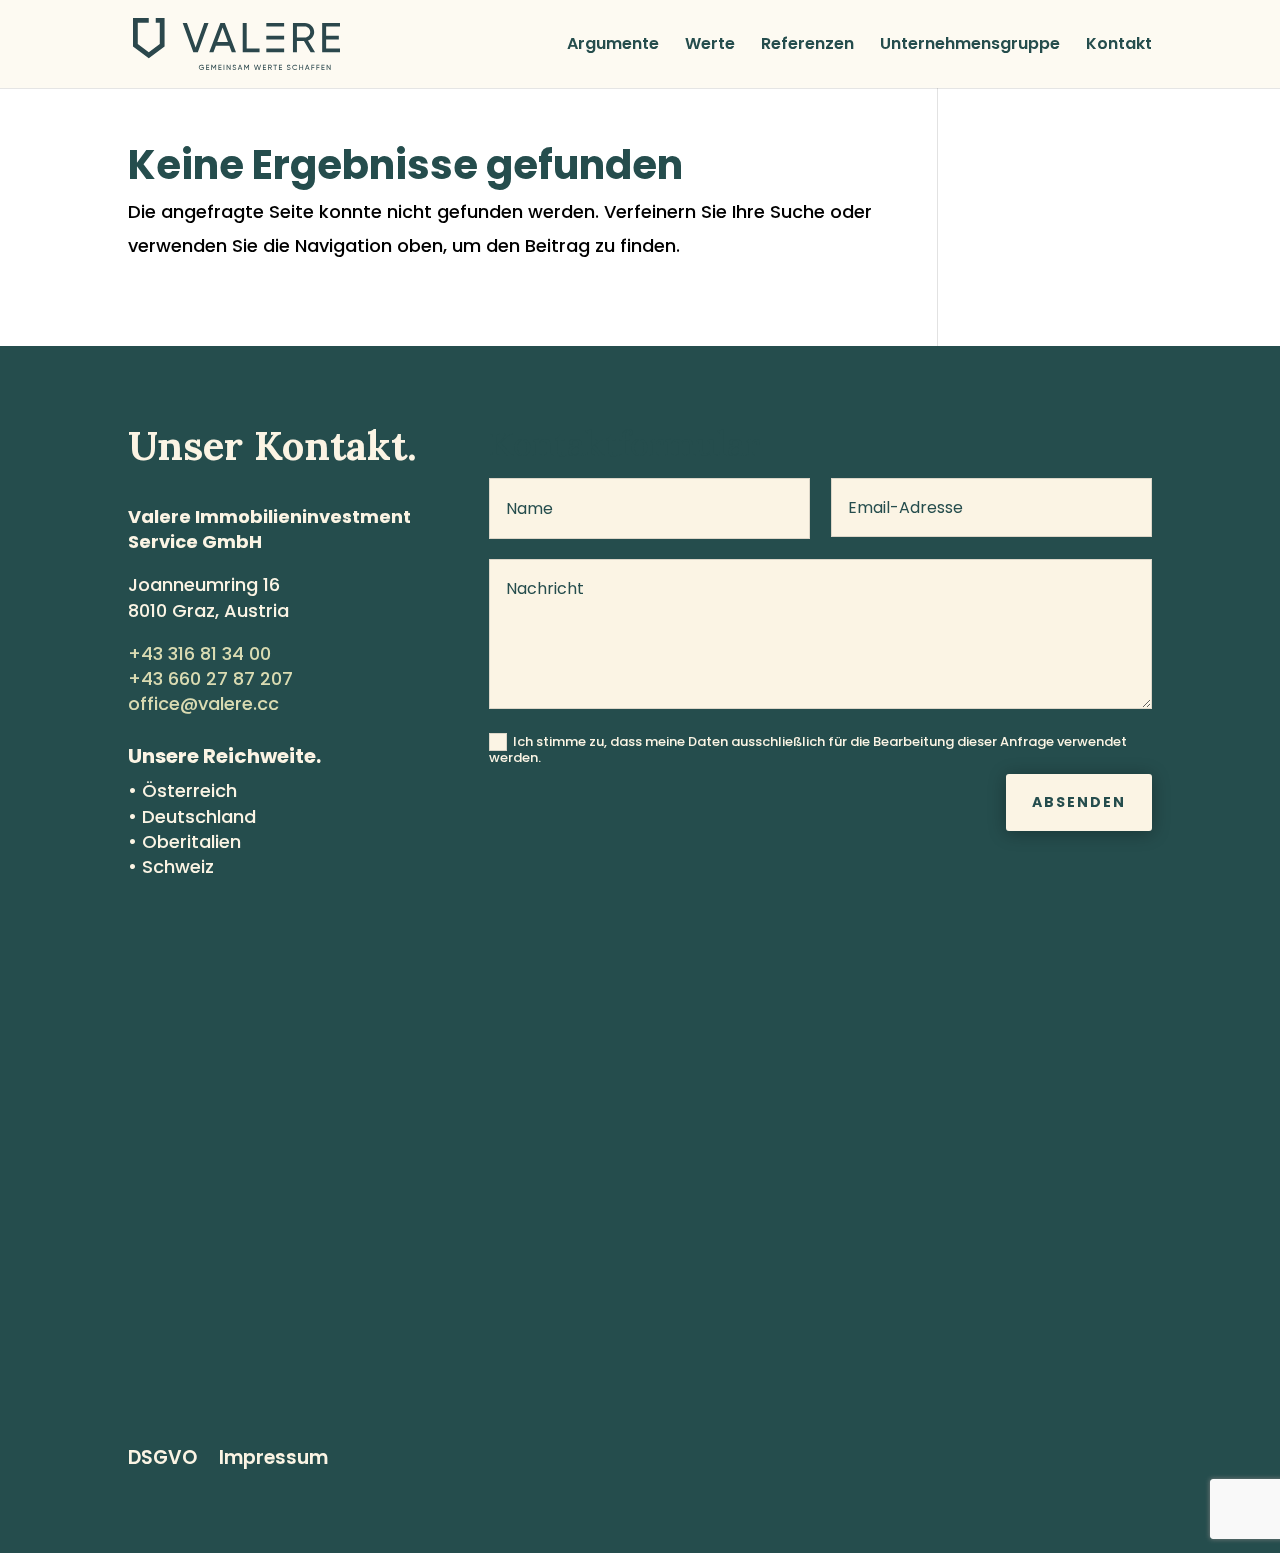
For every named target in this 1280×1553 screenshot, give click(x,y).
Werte (710, 46)
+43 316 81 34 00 (199, 653)
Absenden (1079, 802)
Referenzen (807, 46)
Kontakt (1119, 46)
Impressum (273, 1461)
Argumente (613, 46)
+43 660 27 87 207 (210, 678)
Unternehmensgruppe (970, 46)
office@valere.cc (203, 703)
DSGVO (162, 1461)
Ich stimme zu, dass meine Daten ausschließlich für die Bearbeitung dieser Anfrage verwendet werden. (808, 748)
